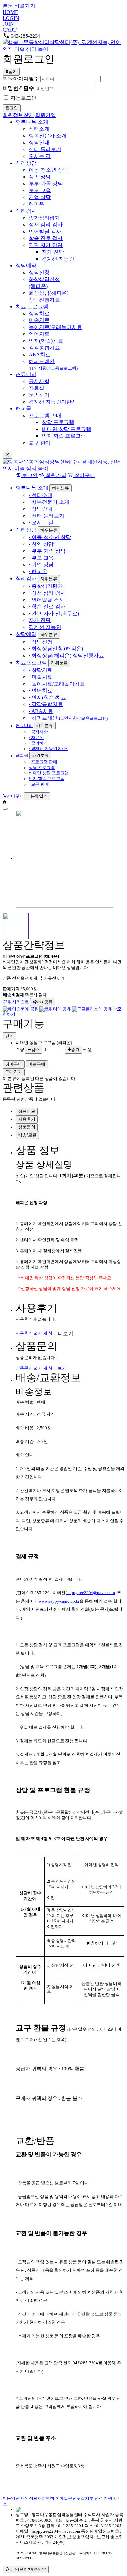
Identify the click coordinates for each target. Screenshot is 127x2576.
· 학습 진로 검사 (47, 607)
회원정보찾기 (18, 115)
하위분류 (61, 488)
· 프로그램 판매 (43, 762)
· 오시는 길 (41, 523)
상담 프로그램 (42, 768)
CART (10, 30)
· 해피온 (38, 571)
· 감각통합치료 (46, 704)
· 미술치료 (41, 677)
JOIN (8, 24)
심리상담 (26, 530)
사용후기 (27, 1119)
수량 (20, 1050)
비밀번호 (18, 88)
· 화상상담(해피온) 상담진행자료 (66, 655)
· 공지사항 (38, 732)
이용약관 (11, 2498)
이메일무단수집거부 (74, 2498)
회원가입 (46, 115)
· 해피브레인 (68, 718)
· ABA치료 (41, 711)
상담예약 (26, 634)
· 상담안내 (41, 509)
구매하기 (14, 1072)
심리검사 (26, 579)
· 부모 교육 (41, 558)
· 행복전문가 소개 (49, 502)
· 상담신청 (41, 642)
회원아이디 (21, 79)
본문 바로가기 (19, 6)
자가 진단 (40, 620)
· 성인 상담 (41, 544)
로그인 (29, 475)
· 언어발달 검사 (46, 600)
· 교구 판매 (39, 784)
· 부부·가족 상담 (47, 551)
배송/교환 (27, 1135)
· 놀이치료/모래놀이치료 (57, 684)
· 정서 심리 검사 (47, 593)
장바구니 (84, 475)
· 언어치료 (41, 691)
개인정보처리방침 (37, 2498)
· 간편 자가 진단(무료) (54, 613)
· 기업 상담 (41, 565)
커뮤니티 (24, 726)
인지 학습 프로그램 (47, 779)
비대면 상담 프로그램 (49, 773)
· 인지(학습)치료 (47, 697)
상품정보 (27, 1111)
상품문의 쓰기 (34, 1368)
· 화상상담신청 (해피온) (56, 649)
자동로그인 (23, 98)
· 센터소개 (41, 495)
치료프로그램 (31, 663)
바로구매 (37, 1064)
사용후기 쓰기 (34, 1333)
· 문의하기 (38, 743)
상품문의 (27, 1127)
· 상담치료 (41, 670)
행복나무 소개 (32, 488)
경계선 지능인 (45, 627)
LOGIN (11, 18)
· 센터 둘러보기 (46, 516)
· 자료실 (36, 738)
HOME (10, 12)
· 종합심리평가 (46, 586)
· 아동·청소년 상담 (50, 537)
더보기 (65, 1333)
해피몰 (22, 756)
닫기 (9, 1036)
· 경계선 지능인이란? (48, 749)
